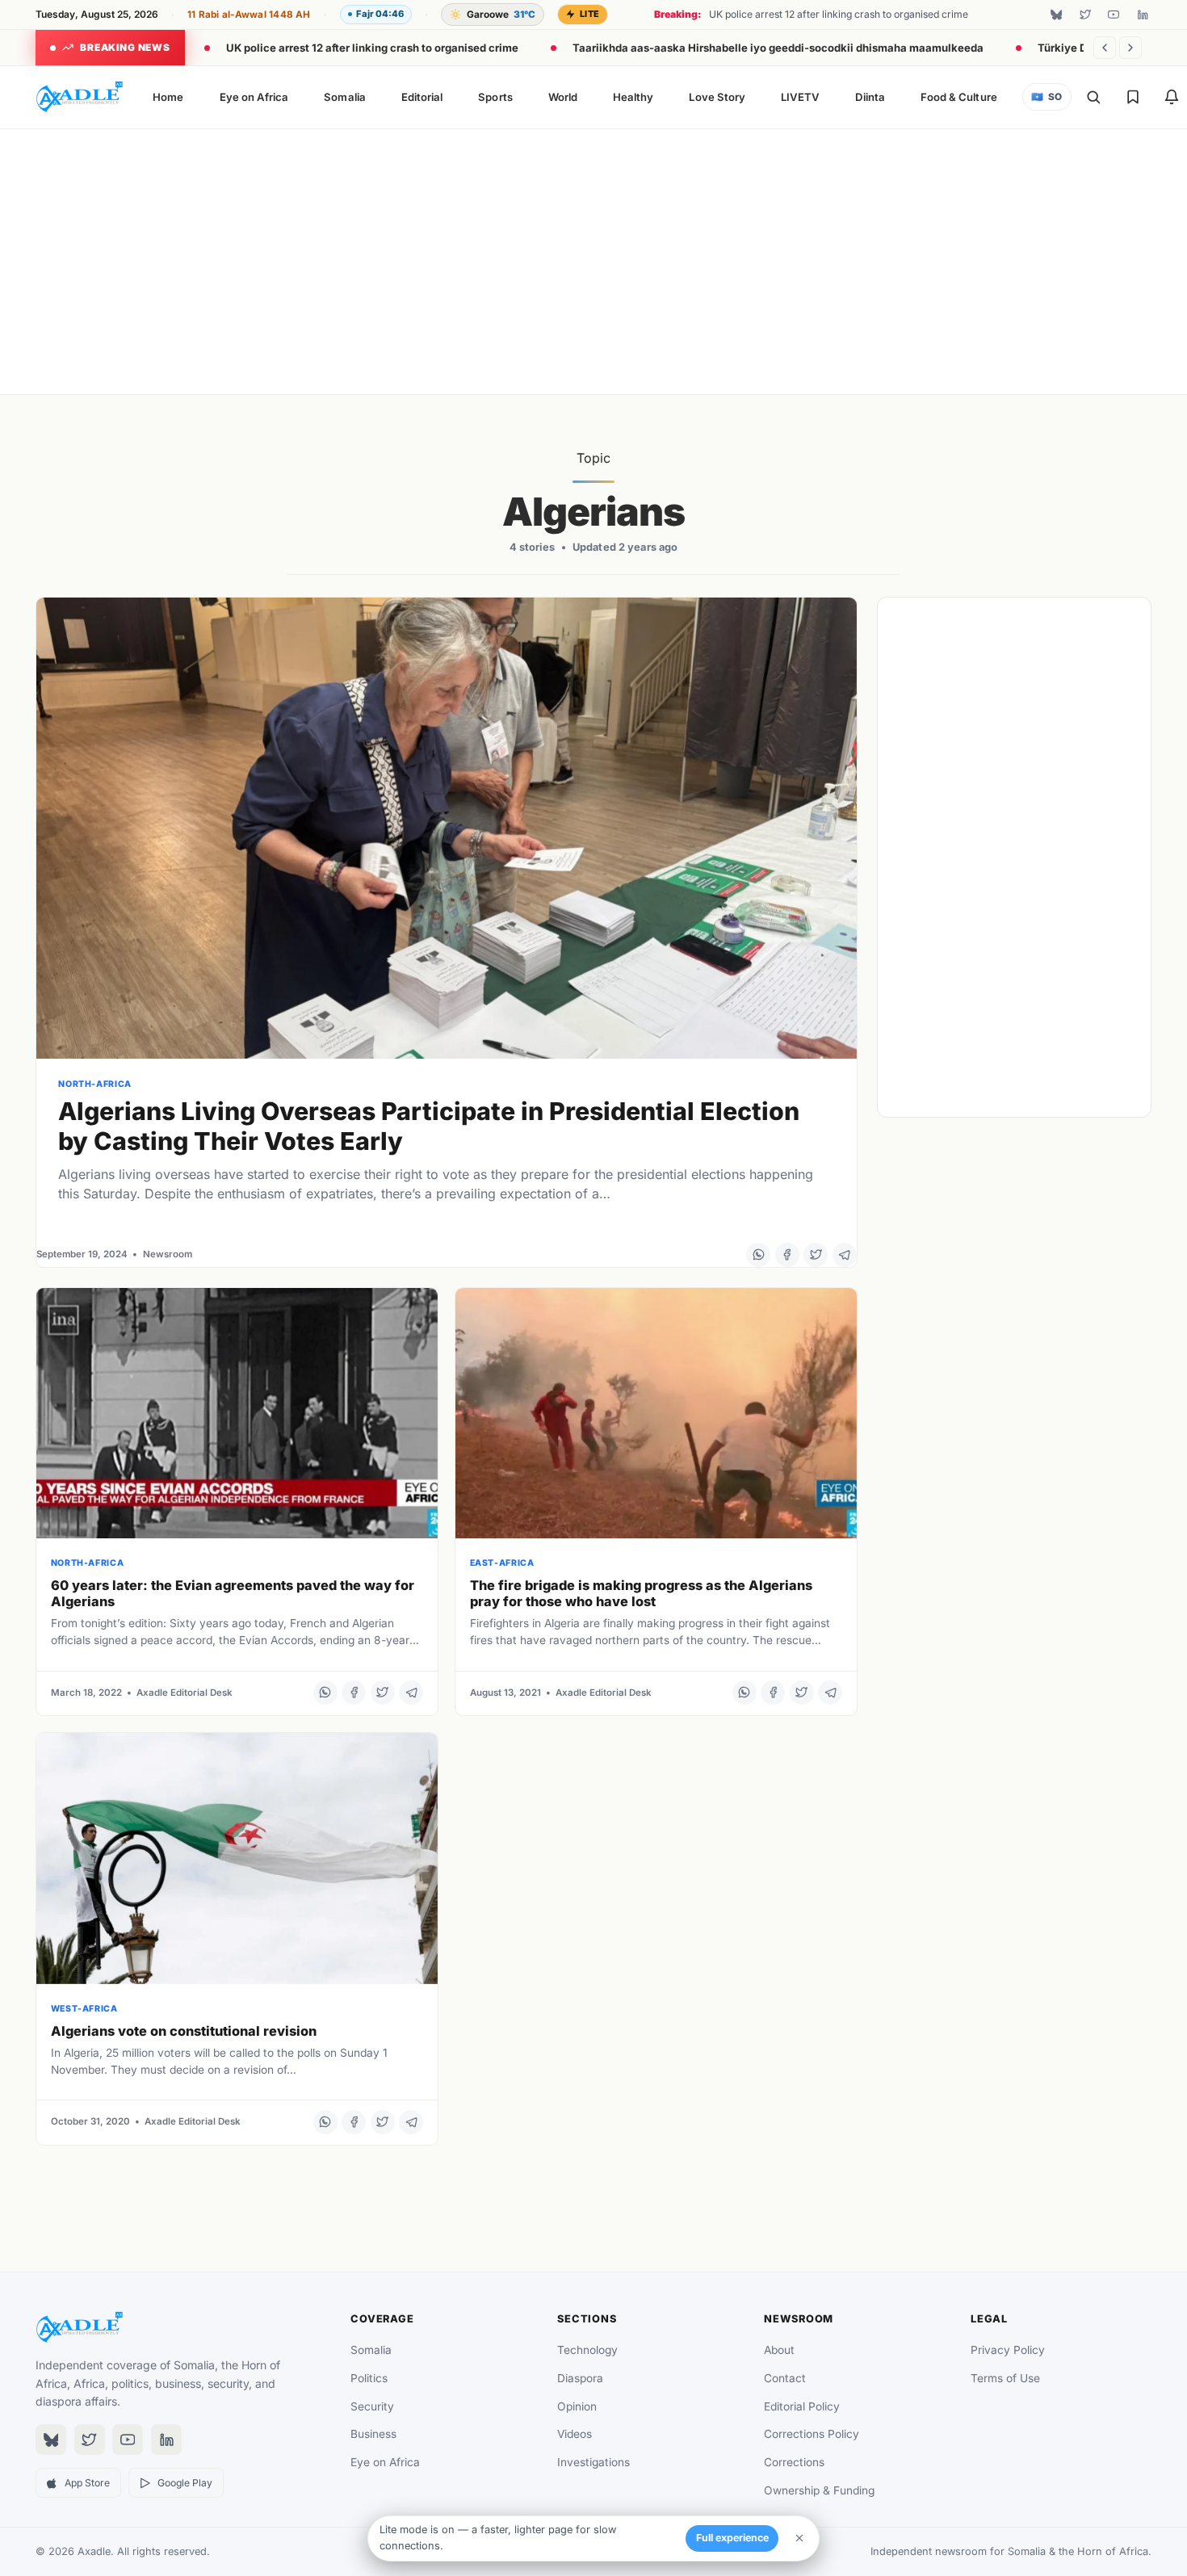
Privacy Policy (1008, 2350)
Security (372, 2406)
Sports (495, 97)
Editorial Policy (802, 2406)
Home (168, 97)
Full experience (732, 2538)
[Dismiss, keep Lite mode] (799, 2538)
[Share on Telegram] (845, 1255)
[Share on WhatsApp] (758, 1255)
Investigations (593, 2462)
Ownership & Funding (819, 2490)
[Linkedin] (1143, 15)
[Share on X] (816, 1255)
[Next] (1130, 48)
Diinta (870, 97)
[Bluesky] (1056, 15)
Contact (785, 2378)
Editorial (422, 97)
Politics (369, 2378)
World (563, 97)
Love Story (717, 97)
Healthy (633, 97)
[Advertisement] (593, 258)
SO (1046, 97)
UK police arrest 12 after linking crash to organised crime (372, 48)
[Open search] (1093, 97)
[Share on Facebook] (787, 1255)
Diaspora (580, 2378)
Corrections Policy (812, 2434)
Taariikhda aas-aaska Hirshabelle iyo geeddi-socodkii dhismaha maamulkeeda (778, 48)
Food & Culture (959, 97)
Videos (575, 2434)
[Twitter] (1085, 15)
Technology (587, 2350)
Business (373, 2434)
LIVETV (800, 97)
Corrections (794, 2462)
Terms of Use (1005, 2378)
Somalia (344, 97)
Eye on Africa (254, 97)
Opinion (577, 2406)
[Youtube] (1114, 15)
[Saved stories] (1133, 97)
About (779, 2350)
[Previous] (1105, 48)
